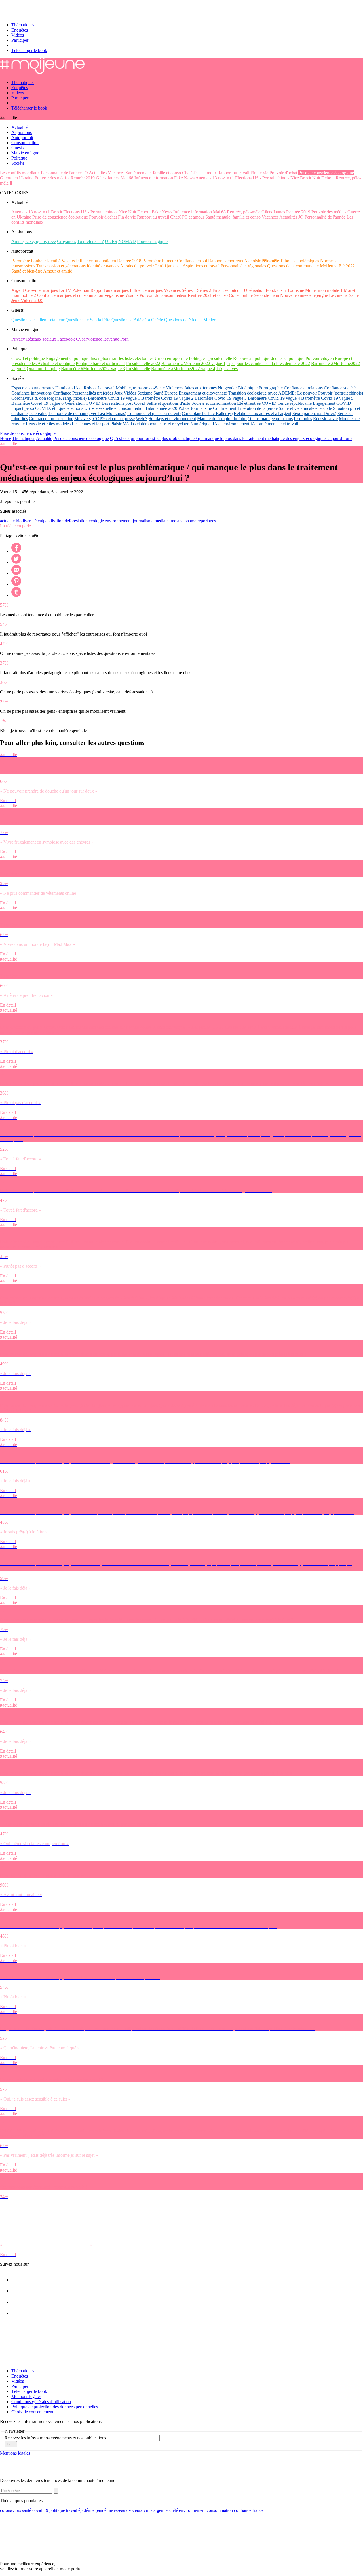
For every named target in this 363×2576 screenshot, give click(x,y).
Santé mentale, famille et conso (153, 173)
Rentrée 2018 (129, 261)
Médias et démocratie (142, 424)
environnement (118, 521)
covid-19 (40, 2510)
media (160, 521)
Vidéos (18, 35)
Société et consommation (214, 403)
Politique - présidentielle (210, 358)
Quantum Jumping (43, 369)
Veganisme (114, 295)
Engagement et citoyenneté (203, 393)
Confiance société (340, 388)
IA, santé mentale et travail (274, 424)
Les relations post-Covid (123, 403)
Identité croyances (103, 266)
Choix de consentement (32, 2412)
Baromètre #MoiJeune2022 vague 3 (93, 369)
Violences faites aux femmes (191, 388)
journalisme (143, 521)
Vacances (116, 173)
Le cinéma (338, 295)
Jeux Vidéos (125, 393)
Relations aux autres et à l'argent (262, 413)
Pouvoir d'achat (283, 173)
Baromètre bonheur (29, 261)
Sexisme (145, 393)
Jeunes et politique (288, 358)
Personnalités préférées (93, 393)
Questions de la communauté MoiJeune (302, 266)
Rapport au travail (233, 173)
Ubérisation (254, 290)
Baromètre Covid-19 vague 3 (221, 398)
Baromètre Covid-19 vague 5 (327, 398)
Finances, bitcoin (228, 290)
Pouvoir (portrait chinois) (341, 393)
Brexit (306, 178)
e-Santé (158, 388)
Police (184, 408)
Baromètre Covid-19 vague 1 (114, 398)
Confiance (62, 393)
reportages (207, 521)
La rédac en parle (15, 526)
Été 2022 (347, 266)
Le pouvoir (307, 393)
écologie (96, 521)
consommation (220, 2510)
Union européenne (171, 358)
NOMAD (127, 241)
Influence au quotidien (96, 261)
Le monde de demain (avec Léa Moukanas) (87, 413)
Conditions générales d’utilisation (41, 2402)
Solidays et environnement (172, 419)
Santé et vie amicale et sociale (305, 408)
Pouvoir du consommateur (163, 295)
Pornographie (271, 388)
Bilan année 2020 (162, 408)
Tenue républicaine (295, 403)
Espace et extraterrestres (33, 388)
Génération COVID (83, 403)
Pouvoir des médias (52, 178)
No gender (227, 388)
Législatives (227, 369)
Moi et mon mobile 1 (324, 290)
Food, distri (276, 290)
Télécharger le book (29, 50)
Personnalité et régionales (243, 266)
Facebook (66, 339)
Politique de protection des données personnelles (55, 2407)
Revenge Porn (116, 339)
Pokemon (81, 290)
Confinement (225, 408)
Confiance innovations (31, 393)
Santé (354, 295)
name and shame (181, 521)
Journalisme (201, 408)
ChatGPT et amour (199, 173)
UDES (111, 241)
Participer (20, 40)
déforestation (76, 521)
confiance (243, 2510)
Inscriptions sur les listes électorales (122, 358)
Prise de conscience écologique (326, 173)
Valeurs (68, 261)
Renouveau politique (252, 358)
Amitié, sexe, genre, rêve (34, 241)
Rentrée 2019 (83, 178)
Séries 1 (189, 290)
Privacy (18, 339)
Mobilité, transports (133, 388)
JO (85, 173)
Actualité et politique (56, 363)
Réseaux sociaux (41, 339)
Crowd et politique (28, 358)
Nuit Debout (323, 178)
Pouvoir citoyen (320, 358)
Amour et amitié (58, 271)
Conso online (241, 295)
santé (27, 2510)
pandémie (104, 2510)
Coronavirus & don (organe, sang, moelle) (49, 398)
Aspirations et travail (201, 266)
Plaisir (116, 424)
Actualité (44, 438)
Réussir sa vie (325, 419)
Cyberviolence (89, 339)
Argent (18, 290)
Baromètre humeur (159, 261)
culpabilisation (51, 521)
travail (72, 2510)
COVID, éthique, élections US (63, 408)
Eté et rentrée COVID (257, 403)
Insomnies (303, 419)
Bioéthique (248, 388)
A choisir (252, 261)
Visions (132, 295)
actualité (7, 521)
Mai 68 (127, 178)
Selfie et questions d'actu (168, 403)
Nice (295, 178)
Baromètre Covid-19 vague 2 (167, 398)
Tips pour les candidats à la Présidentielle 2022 (268, 363)
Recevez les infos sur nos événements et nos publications (56, 2438)
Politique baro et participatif (100, 363)
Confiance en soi (192, 261)
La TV (65, 290)
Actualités (98, 173)
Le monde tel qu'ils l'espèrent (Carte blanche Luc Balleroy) (180, 413)
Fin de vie (259, 173)
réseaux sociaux (128, 2510)
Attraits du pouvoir (137, 266)
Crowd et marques (41, 290)
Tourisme (296, 290)
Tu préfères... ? (90, 241)
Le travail (106, 388)
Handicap (64, 388)
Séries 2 (204, 290)
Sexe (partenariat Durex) (314, 413)
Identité (54, 261)
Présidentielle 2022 (143, 363)
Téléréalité (38, 413)
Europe (171, 393)
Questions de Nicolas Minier (190, 320)
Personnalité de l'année (61, 173)
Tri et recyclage (175, 424)
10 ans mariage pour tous (270, 419)
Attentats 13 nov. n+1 (215, 178)
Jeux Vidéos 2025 (27, 300)
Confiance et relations (303, 388)
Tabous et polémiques (300, 261)
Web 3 (142, 419)
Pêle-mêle (270, 261)
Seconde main (266, 295)
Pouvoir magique (152, 241)
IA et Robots (85, 388)
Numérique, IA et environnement (220, 424)
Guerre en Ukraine (17, 178)
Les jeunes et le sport (90, 424)
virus (148, 2510)
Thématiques (23, 25)
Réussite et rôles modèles (48, 424)
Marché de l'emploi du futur (222, 419)
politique (57, 2510)
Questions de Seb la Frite (88, 320)
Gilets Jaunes (108, 178)
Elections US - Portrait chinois (262, 178)
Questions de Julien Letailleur (38, 320)
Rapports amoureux (226, 261)
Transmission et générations (61, 266)
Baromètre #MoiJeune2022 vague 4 (183, 369)
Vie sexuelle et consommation (118, 408)
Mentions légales (26, 2396)
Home (6, 438)
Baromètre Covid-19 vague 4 (274, 398)
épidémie (86, 2510)
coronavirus (10, 2510)
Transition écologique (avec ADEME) (262, 393)
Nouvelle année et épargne (304, 295)
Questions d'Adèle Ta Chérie (137, 320)
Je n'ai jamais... (168, 266)
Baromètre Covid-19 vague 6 (37, 403)
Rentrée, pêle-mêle (244, 212)
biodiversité (26, 521)
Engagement (324, 403)
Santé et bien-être (27, 271)
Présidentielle (138, 369)
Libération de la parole (258, 408)
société (172, 2510)
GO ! (11, 2444)
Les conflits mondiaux (20, 173)
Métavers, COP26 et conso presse (105, 419)
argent (159, 2510)
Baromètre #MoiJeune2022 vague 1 (193, 363)
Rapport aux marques (110, 290)
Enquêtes (20, 30)
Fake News (184, 178)
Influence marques (146, 290)
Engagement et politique (68, 358)
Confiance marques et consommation (70, 295)
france (258, 2510)
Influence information (154, 178)
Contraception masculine (51, 419)
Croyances (67, 241)
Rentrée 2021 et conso (208, 295)
